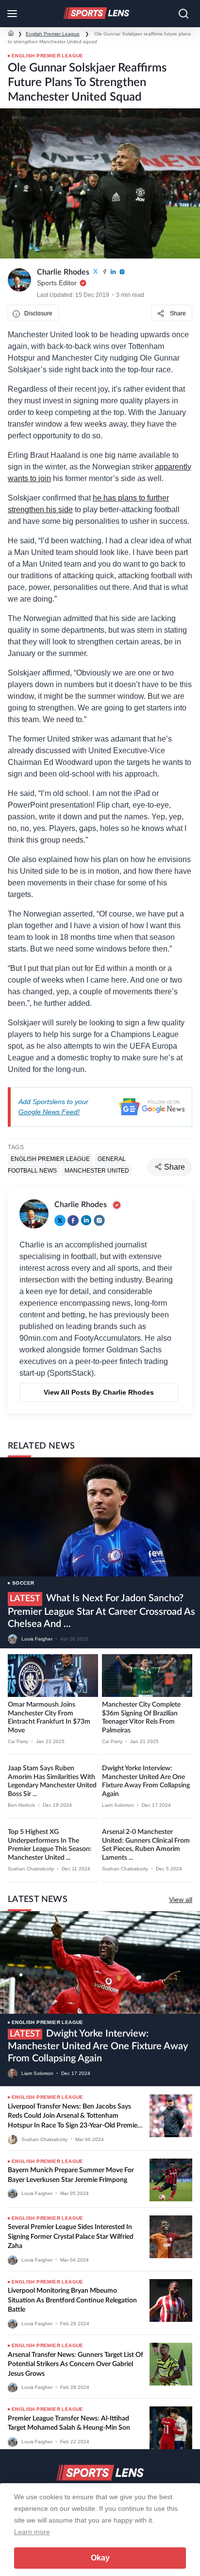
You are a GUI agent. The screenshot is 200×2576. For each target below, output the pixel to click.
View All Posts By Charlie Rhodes (99, 1392)
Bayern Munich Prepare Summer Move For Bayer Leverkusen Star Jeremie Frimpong (71, 2175)
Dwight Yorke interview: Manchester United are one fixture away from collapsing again (98, 2046)
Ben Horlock (21, 1805)
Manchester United (97, 1171)
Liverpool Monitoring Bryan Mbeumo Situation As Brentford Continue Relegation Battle (72, 2300)
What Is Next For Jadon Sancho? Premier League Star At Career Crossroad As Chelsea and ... (101, 1611)
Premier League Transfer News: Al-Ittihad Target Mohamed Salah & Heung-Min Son (69, 2423)
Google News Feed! (49, 1112)
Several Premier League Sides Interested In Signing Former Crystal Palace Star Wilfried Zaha (71, 2237)
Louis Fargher (37, 1639)
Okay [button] (100, 2558)
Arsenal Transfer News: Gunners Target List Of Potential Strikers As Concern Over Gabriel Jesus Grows (75, 2364)
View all (181, 1900)
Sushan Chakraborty (31, 1869)
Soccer (23, 1583)
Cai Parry (18, 1741)
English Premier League (53, 34)
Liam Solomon (118, 1805)
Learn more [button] (32, 2532)
